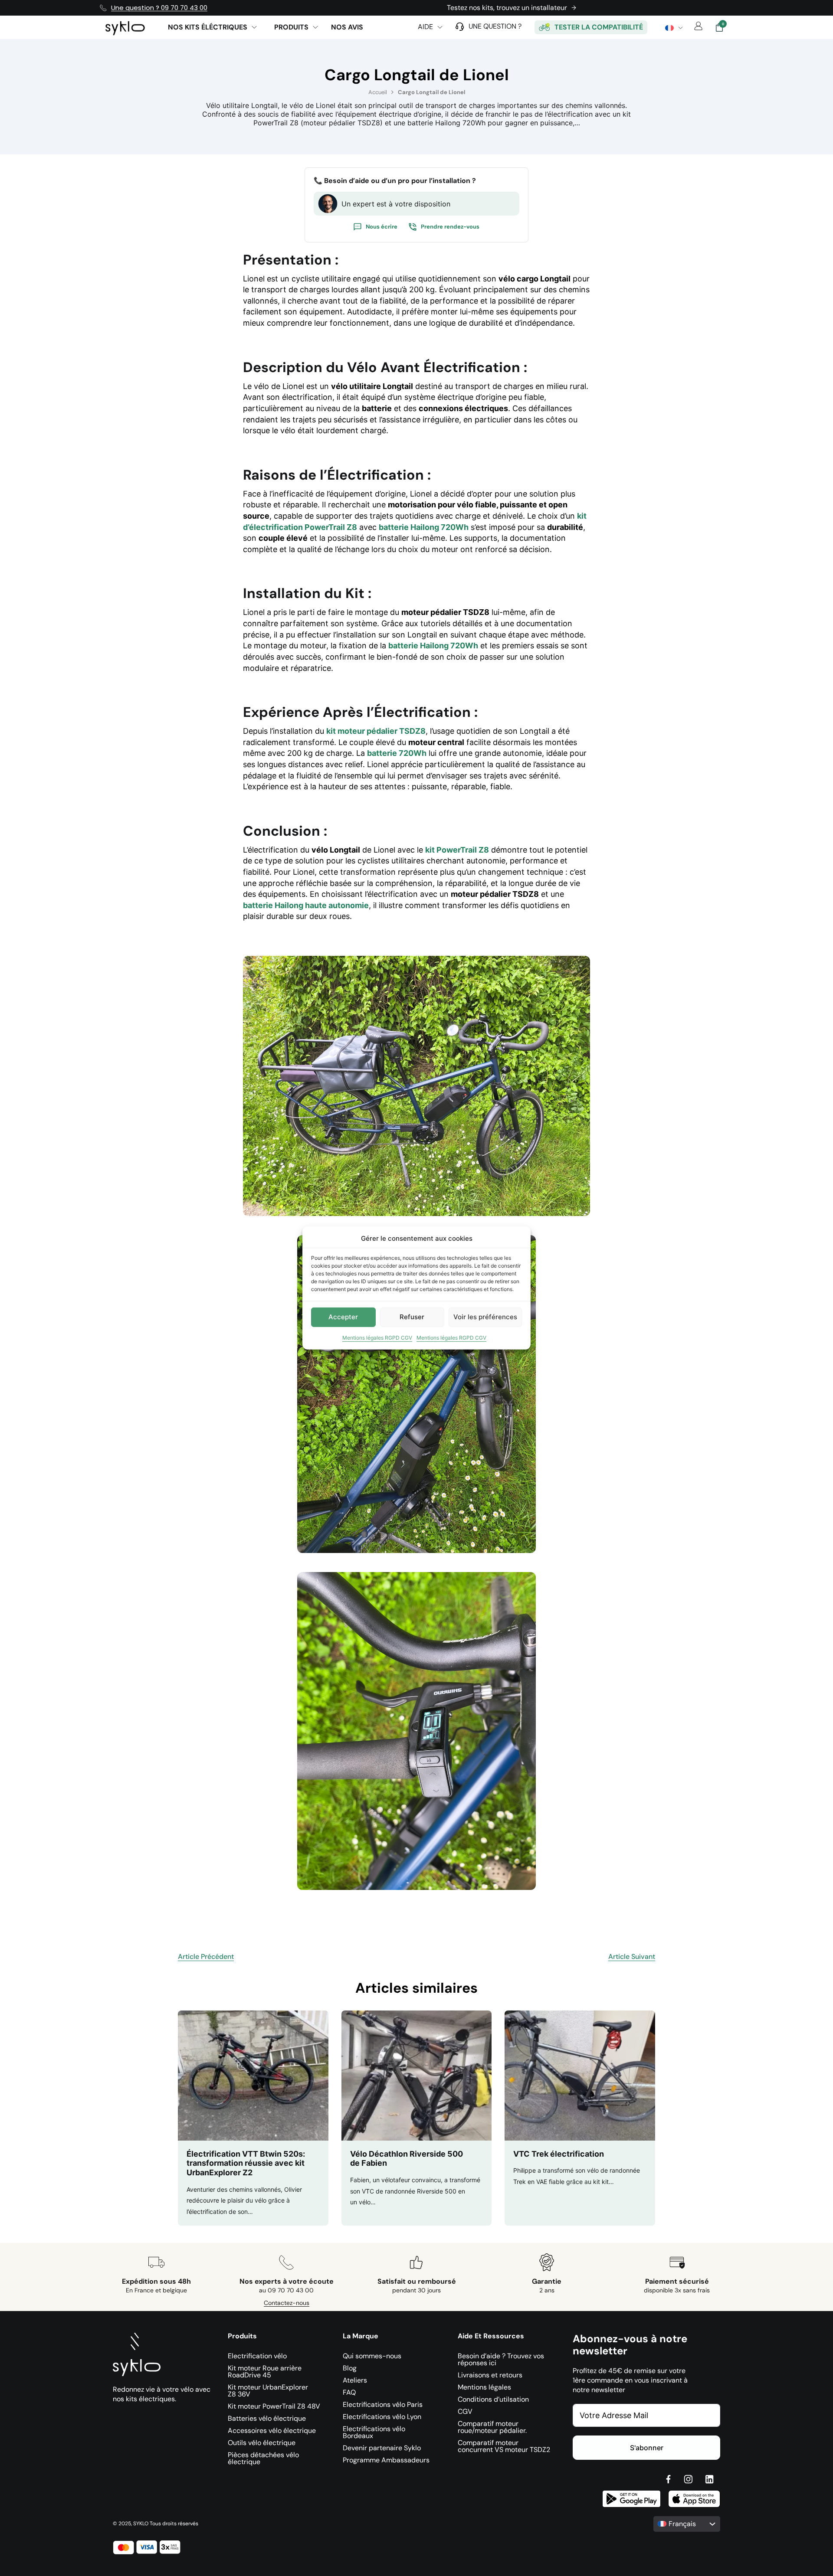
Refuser (412, 1317)
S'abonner (647, 2448)
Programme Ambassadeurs (386, 2461)
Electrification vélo (257, 2357)
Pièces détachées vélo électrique (263, 2459)
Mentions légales (484, 2388)
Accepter (343, 1317)
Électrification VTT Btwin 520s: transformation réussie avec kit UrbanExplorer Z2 (246, 2163)
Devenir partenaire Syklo (382, 2449)
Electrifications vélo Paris (383, 2405)
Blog (350, 2369)
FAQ (349, 2393)
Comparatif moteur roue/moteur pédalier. (492, 2428)
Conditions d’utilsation (493, 2400)
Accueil (378, 92)
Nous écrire (382, 227)
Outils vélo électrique (262, 2443)
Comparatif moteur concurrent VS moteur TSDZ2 (504, 2447)
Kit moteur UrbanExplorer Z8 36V (268, 2391)
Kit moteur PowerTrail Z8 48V (274, 2407)
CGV (465, 2412)
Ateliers (355, 2381)
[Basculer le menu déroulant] (254, 27)
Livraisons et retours (490, 2376)
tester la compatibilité (599, 27)
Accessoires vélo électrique (272, 2431)
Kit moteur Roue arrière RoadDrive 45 (265, 2372)
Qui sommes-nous (372, 2357)
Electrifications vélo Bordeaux (374, 2433)
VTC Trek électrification (559, 2154)
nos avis (347, 27)
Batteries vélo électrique (267, 2419)
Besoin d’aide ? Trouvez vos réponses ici (501, 2360)
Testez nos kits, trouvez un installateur (507, 8)
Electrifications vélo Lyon (382, 2417)
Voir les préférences (485, 1317)
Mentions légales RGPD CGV (377, 1338)
